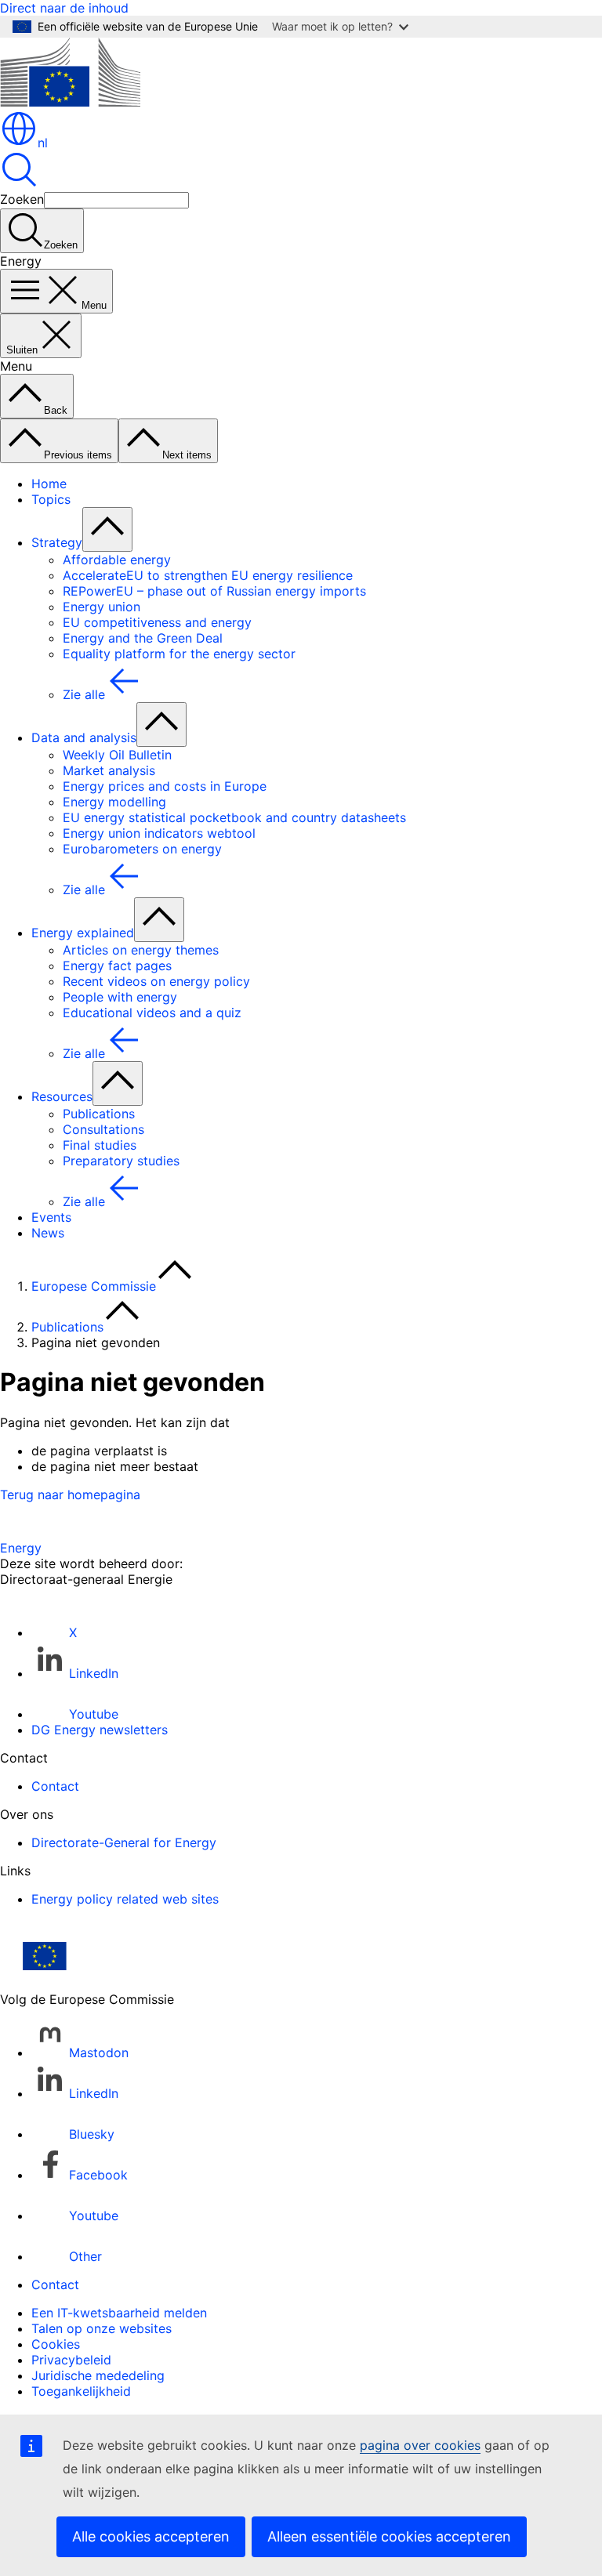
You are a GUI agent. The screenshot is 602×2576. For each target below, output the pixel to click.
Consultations (103, 1129)
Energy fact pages (117, 966)
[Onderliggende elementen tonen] (107, 529)
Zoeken (22, 199)
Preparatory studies (121, 1161)
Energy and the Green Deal (143, 638)
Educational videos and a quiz (152, 1013)
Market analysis (109, 770)
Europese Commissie (94, 1286)
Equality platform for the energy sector (179, 654)
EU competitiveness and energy (157, 622)
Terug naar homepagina (70, 1495)
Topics (51, 499)
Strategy (57, 542)
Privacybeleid (71, 2360)
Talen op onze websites (102, 2328)
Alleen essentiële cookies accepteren (389, 2536)
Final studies (100, 1145)
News (48, 1233)
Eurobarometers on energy (142, 849)
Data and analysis (84, 737)
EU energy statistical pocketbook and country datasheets (234, 817)
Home (49, 484)
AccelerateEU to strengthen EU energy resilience (208, 575)
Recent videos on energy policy (156, 981)
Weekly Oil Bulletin (117, 755)
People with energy (120, 997)
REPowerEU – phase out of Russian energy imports (214, 591)
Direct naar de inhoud (64, 8)
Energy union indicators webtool (159, 833)
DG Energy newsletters (100, 1730)
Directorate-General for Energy (124, 1842)
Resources (62, 1096)
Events (51, 1217)
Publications (99, 1114)
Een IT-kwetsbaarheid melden (119, 2313)
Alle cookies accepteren (151, 2536)
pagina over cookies (420, 2445)
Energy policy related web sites (125, 1899)
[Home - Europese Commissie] (70, 102)
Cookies (56, 2344)
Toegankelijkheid (81, 2391)
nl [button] (43, 143)
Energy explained (83, 933)
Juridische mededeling (98, 2375)
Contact (55, 1786)
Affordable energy (117, 560)
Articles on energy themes (141, 950)
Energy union (102, 607)
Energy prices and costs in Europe (165, 786)
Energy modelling (114, 802)
